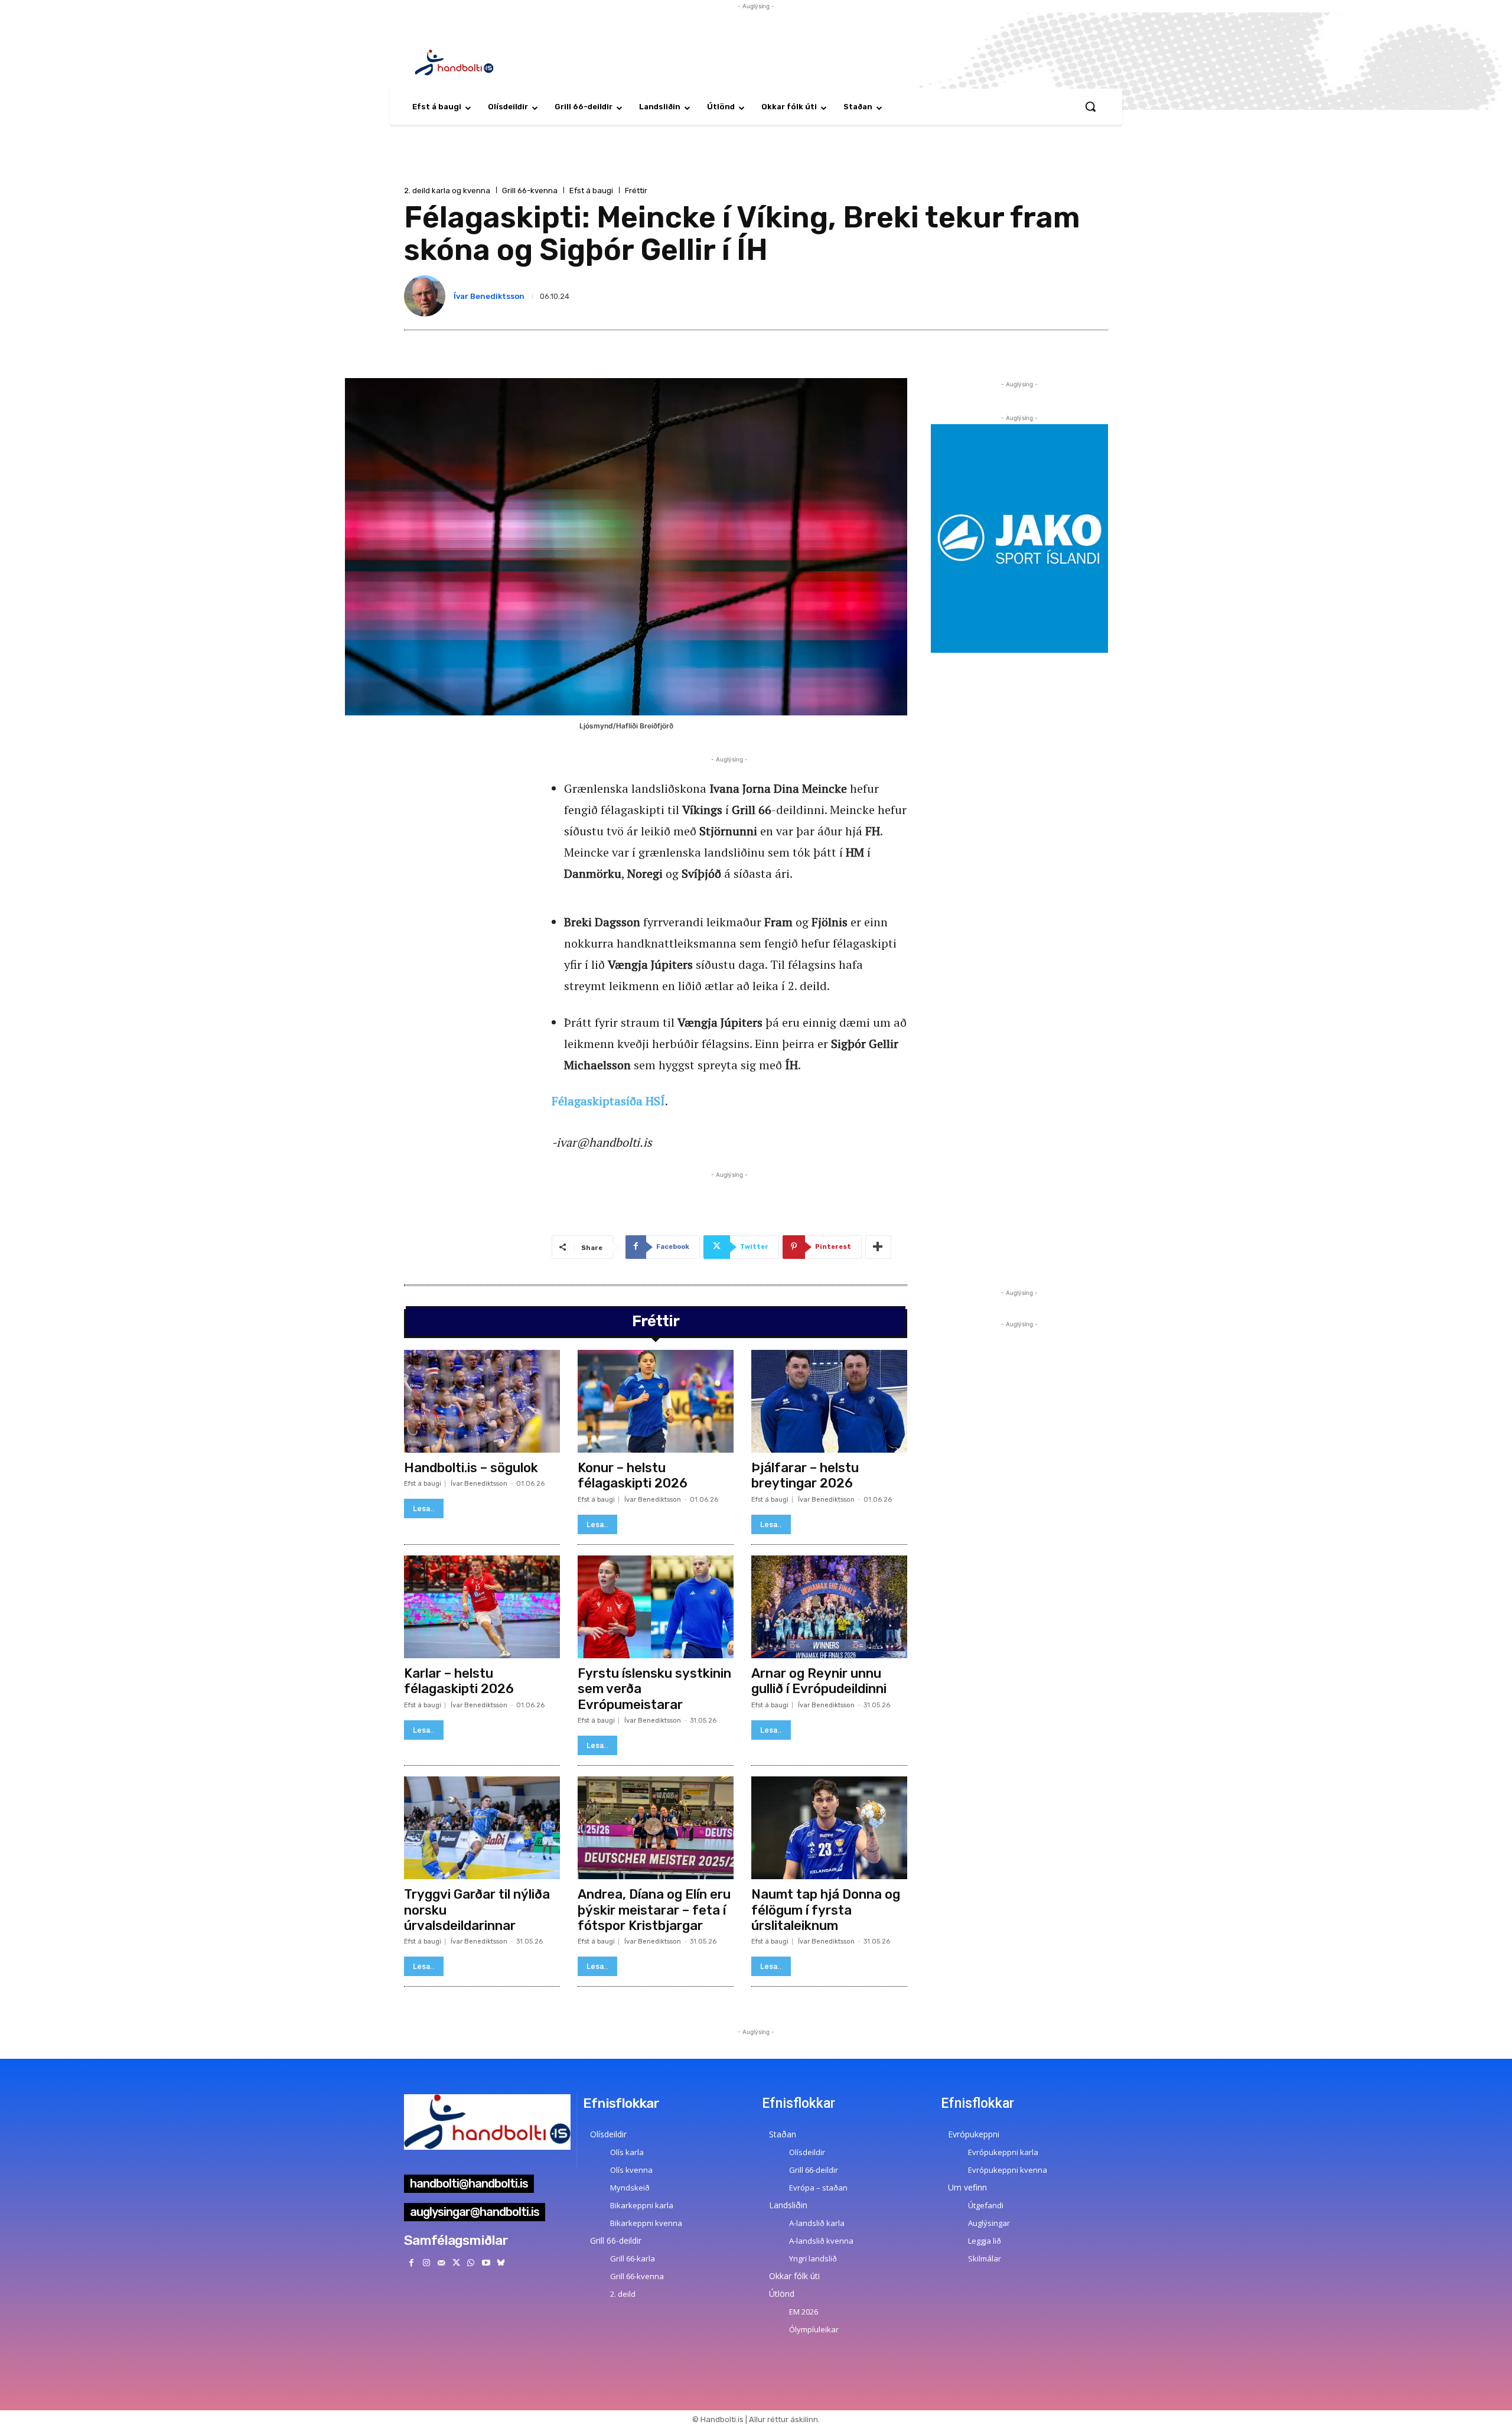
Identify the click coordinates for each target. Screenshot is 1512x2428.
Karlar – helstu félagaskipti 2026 (459, 1681)
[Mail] (441, 2263)
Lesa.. (424, 1508)
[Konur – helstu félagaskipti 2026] (656, 1401)
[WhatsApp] (471, 2263)
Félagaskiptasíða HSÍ (608, 1101)
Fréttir (636, 191)
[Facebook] (411, 2263)
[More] (878, 1247)
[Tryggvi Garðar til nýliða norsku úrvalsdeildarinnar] (482, 1828)
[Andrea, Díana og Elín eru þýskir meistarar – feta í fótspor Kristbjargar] (656, 1828)
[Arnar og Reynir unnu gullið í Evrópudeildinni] (829, 1607)
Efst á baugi (591, 191)
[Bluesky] (501, 2263)
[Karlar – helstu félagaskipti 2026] (482, 1607)
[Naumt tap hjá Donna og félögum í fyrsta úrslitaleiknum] (829, 1828)
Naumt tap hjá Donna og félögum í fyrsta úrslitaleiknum (826, 1910)
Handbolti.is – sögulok (471, 1468)
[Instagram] (426, 2263)
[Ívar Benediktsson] (427, 296)
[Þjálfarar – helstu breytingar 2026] (829, 1401)
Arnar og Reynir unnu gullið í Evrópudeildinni (819, 1681)
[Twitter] (456, 2263)
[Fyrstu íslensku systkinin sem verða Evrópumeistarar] (656, 1607)
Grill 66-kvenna (530, 191)
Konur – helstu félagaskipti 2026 (633, 1475)
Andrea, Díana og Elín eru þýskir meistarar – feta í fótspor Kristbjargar (654, 1910)
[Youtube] (486, 2263)
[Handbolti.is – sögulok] (482, 1401)
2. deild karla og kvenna (447, 191)
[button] (1090, 106)
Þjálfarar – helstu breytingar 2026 (805, 1475)
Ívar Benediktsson (489, 296)
